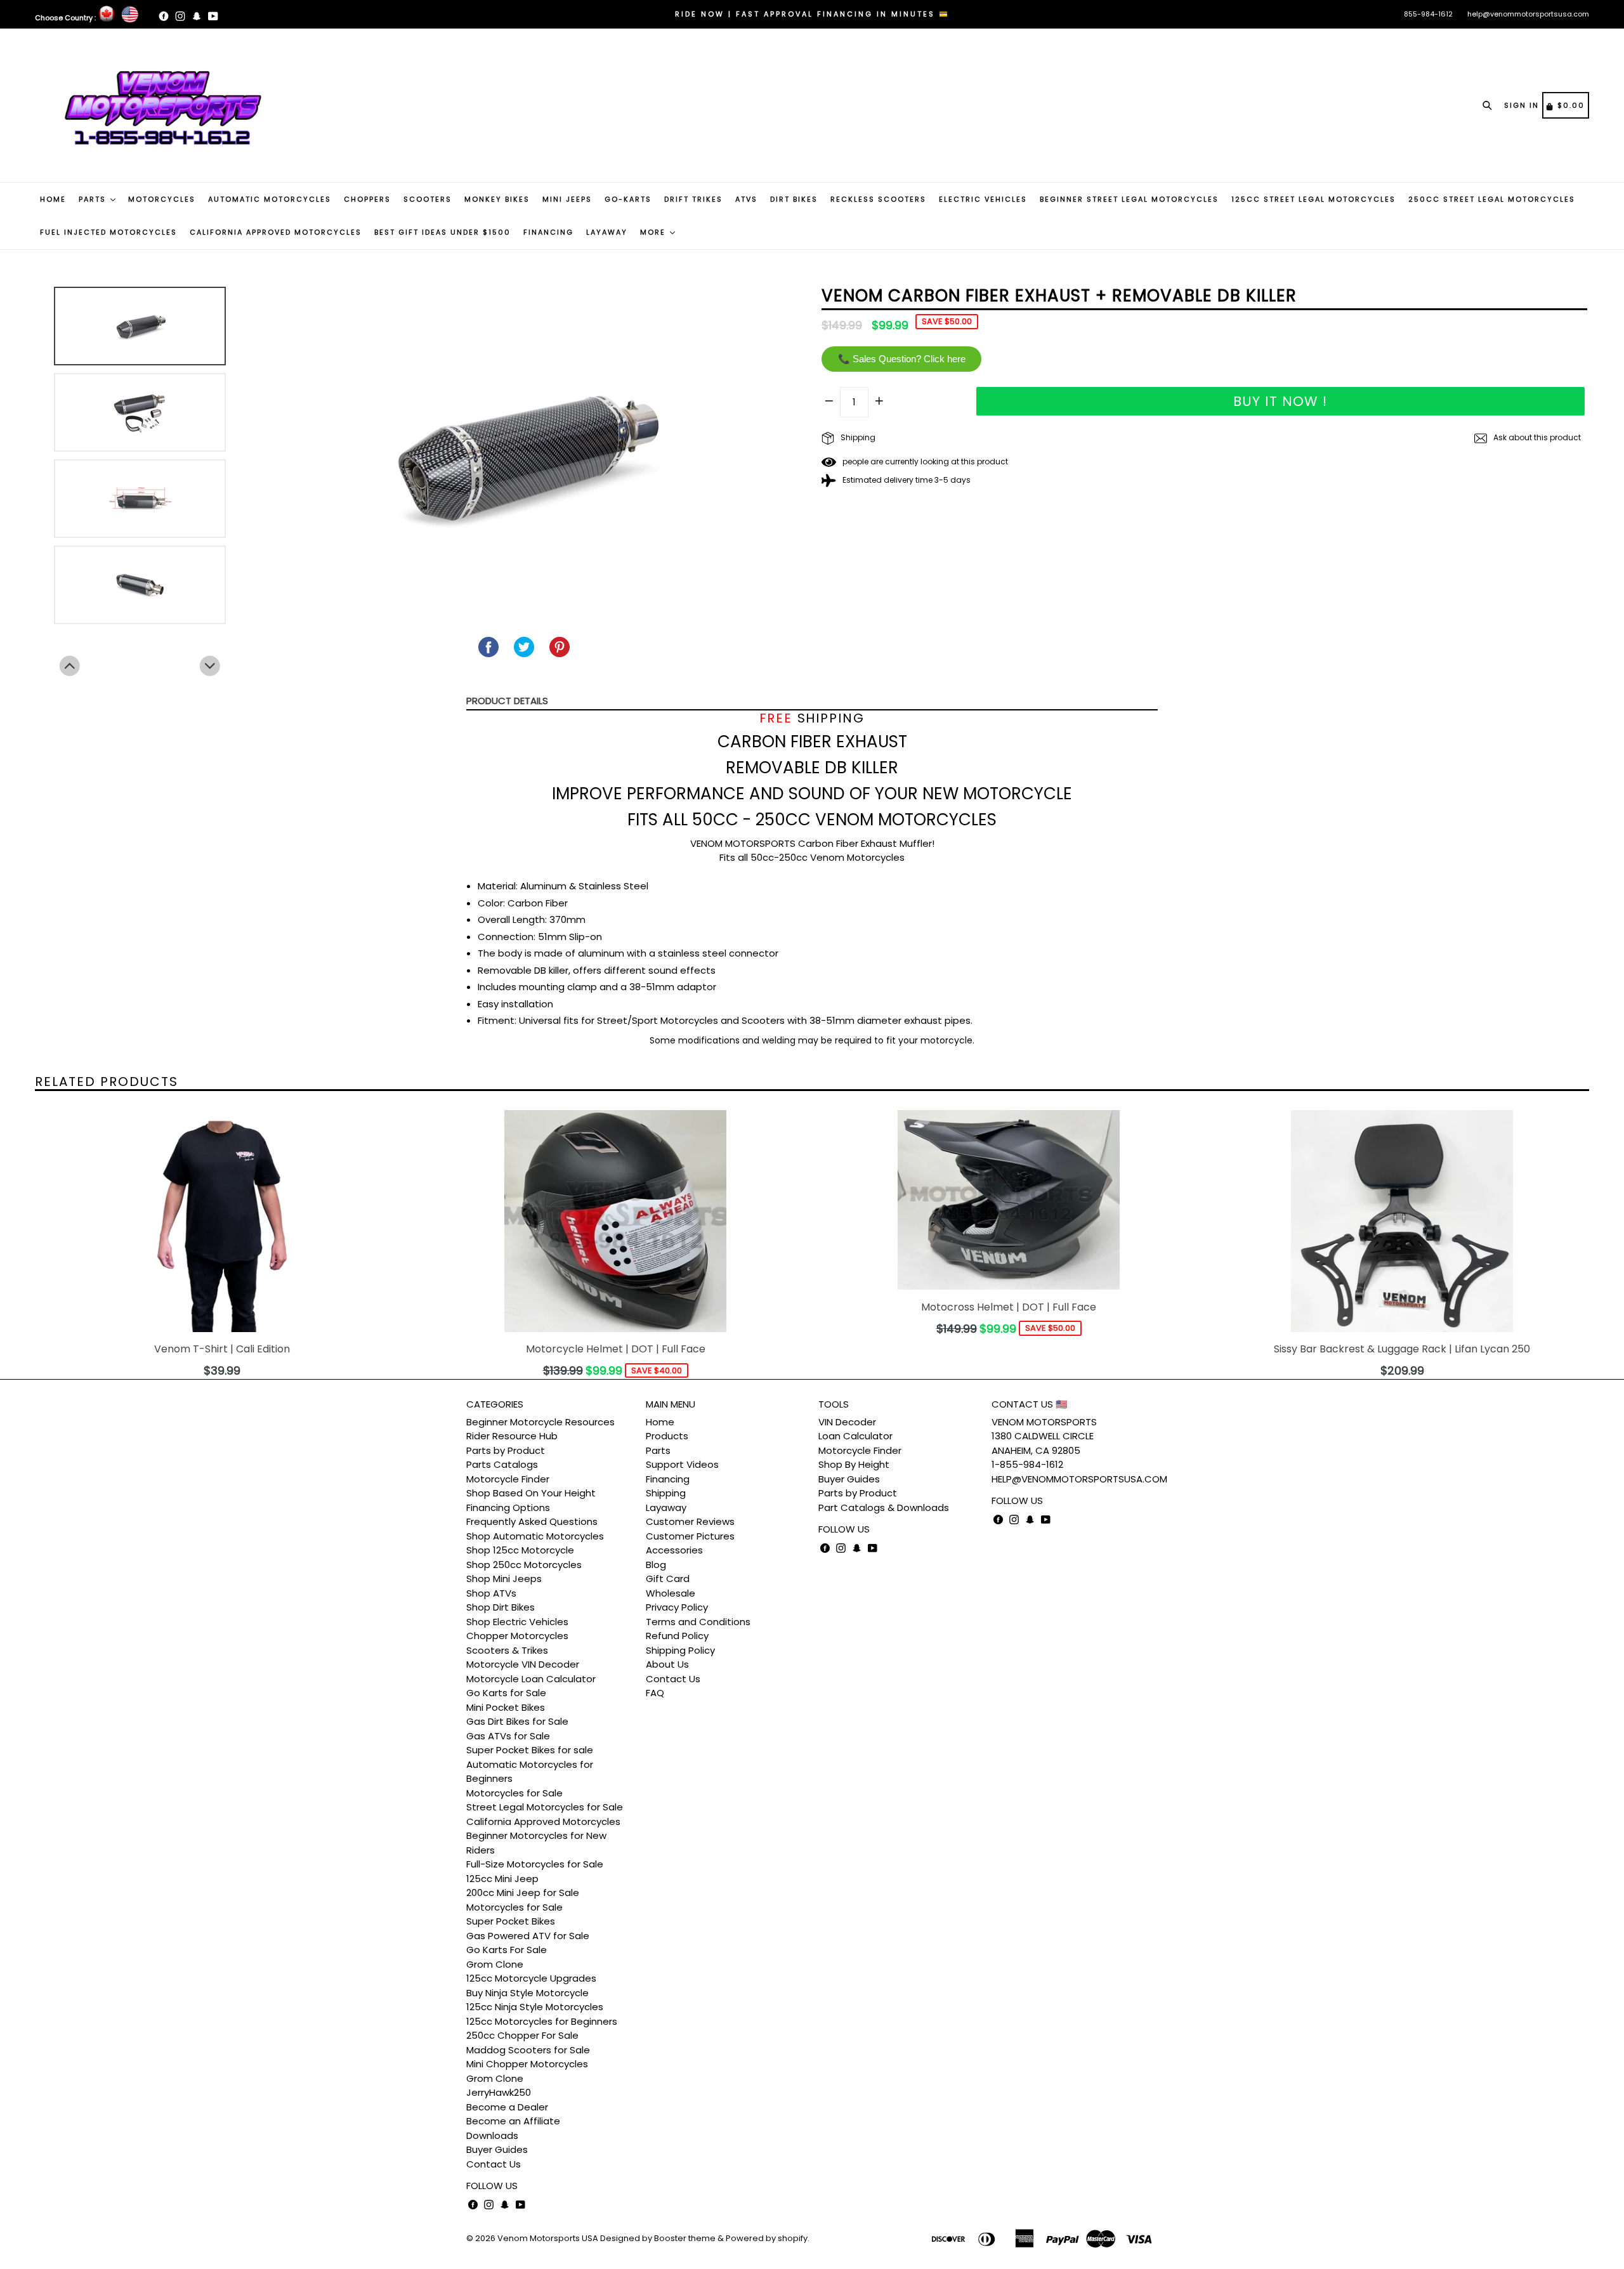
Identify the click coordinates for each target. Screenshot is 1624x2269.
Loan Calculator (855, 1436)
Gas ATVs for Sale (508, 1736)
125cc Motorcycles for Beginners (542, 2021)
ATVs (746, 199)
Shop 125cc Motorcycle (520, 1550)
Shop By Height (854, 1464)
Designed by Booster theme (658, 2238)
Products (667, 1436)
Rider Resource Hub (512, 1436)
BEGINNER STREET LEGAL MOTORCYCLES (1129, 199)
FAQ (655, 1693)
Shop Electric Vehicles (517, 1622)
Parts (658, 1450)
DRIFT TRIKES (693, 199)
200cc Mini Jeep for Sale (523, 1893)
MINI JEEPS (567, 199)
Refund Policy (677, 1636)
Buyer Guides (497, 2149)
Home (660, 1422)
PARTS (94, 199)
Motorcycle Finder (508, 1479)
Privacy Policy (677, 1607)
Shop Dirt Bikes (501, 1607)
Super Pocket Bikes (511, 1921)
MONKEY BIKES (497, 199)
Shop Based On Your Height (531, 1493)
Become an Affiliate (513, 2121)
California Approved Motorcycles (543, 1821)
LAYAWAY (607, 232)
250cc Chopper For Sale (522, 2035)
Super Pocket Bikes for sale (530, 1750)
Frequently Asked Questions (532, 1521)
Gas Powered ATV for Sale (528, 1936)
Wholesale (671, 1593)
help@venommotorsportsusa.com (1528, 14)
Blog (656, 1565)
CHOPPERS (367, 199)
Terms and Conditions (698, 1622)
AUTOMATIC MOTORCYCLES (270, 199)
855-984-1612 (1428, 14)
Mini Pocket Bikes (506, 1707)
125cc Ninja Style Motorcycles (535, 2007)
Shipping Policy (680, 1650)
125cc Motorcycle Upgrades (531, 1978)
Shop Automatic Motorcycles (535, 1536)
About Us (667, 1664)
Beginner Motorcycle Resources (540, 1422)
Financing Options (508, 1507)
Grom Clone (495, 1964)
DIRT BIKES (794, 199)
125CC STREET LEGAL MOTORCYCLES (1313, 199)
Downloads (492, 2135)
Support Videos (682, 1464)
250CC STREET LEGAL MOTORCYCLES (1492, 199)
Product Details (507, 701)
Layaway (666, 1507)
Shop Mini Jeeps (504, 1579)
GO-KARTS (628, 199)
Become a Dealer (507, 2107)
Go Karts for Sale (506, 1693)
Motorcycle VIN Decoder (523, 1664)
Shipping (857, 437)
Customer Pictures (690, 1536)
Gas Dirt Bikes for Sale (517, 1721)
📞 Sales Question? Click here (902, 359)
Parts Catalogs (502, 1464)
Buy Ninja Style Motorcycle (527, 1993)
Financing (668, 1479)
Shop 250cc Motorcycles (524, 1565)
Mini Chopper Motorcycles (527, 2064)
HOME (53, 199)
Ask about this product (1536, 437)
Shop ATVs (491, 1593)
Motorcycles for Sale (514, 1793)
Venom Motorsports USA (548, 2238)
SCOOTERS (428, 199)
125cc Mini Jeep (502, 1879)
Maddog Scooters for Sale (528, 2050)
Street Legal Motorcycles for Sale (545, 1807)
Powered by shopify (767, 2238)
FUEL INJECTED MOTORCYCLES (108, 232)
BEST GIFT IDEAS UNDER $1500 (442, 232)
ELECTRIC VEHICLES (983, 199)
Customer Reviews (690, 1521)
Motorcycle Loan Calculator (531, 1679)
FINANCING (548, 232)
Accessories (674, 1550)
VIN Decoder (847, 1422)
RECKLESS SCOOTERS (878, 199)
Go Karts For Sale (507, 1950)
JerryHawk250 (499, 2092)
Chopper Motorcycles (517, 1636)
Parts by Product (506, 1450)
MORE (654, 232)
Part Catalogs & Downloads (884, 1507)
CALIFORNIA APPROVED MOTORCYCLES (276, 232)
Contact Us (494, 2164)
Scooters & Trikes (507, 1650)
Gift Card (668, 1579)
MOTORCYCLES (162, 199)
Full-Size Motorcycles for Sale (535, 1864)
